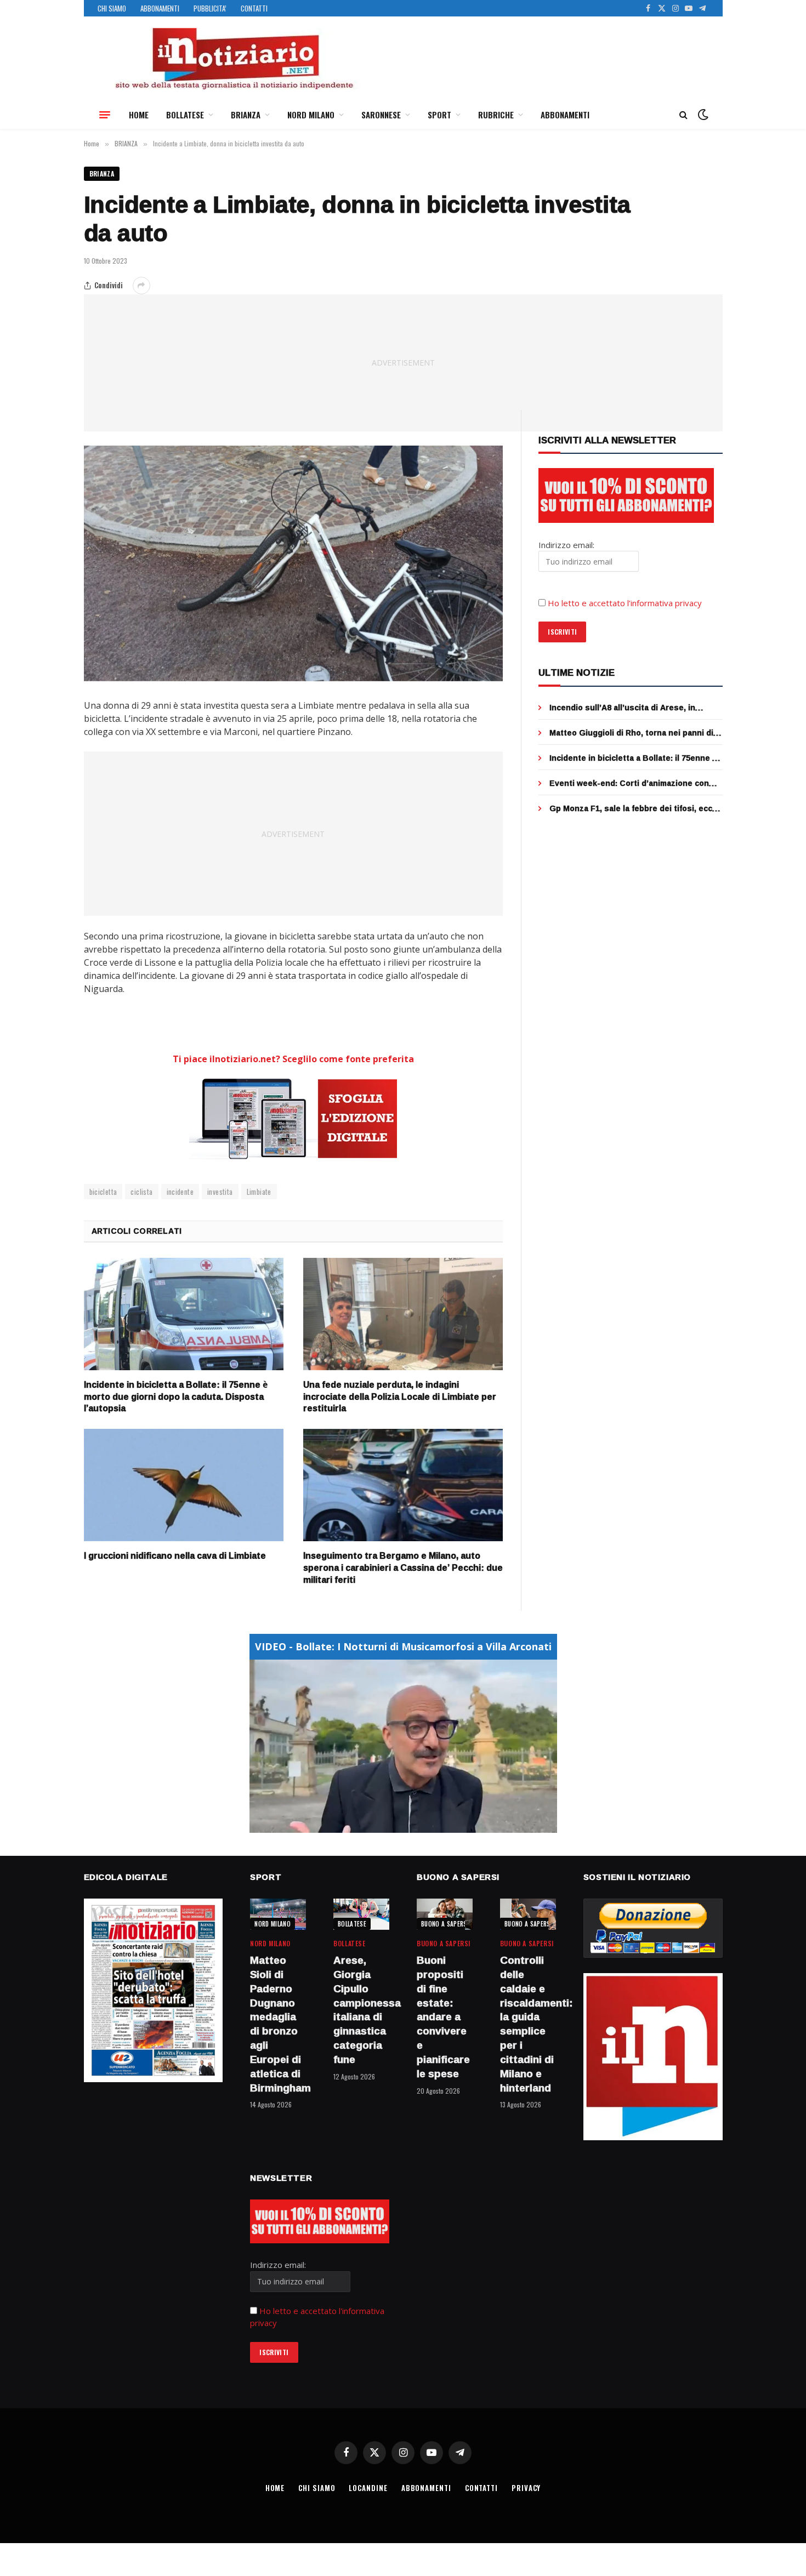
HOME (139, 115)
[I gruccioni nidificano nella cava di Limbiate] (184, 1485)
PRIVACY (526, 2488)
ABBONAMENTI (160, 8)
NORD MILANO (311, 115)
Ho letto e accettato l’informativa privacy (625, 603)
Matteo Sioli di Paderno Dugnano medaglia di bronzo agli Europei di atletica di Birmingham (278, 2024)
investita (220, 1192)
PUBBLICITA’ (210, 8)
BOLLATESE (185, 115)
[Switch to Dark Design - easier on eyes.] (702, 115)
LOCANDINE (368, 2488)
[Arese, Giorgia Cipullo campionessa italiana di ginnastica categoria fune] (361, 1914)
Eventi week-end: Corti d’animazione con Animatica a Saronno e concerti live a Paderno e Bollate (629, 783)
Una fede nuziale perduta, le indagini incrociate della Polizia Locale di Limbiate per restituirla (400, 1397)
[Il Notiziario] (234, 59)
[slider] (391, 1824)
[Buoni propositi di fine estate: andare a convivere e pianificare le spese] (445, 1914)
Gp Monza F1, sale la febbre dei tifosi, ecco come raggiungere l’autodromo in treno (633, 808)
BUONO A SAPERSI (445, 1924)
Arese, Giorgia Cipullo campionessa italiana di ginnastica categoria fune (361, 2010)
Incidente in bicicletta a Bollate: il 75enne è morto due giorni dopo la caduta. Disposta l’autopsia (176, 1397)
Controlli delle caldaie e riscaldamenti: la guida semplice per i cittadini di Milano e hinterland (528, 2024)
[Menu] (105, 115)
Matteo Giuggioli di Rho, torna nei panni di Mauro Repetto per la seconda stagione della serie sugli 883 (631, 733)
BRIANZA (246, 115)
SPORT (439, 115)
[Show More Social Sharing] (141, 286)
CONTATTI (254, 8)
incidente (180, 1192)
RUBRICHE (496, 115)
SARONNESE (381, 115)
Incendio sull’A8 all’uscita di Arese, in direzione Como (622, 708)
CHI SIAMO (112, 8)
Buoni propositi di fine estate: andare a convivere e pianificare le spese (443, 2017)
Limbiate (259, 1192)
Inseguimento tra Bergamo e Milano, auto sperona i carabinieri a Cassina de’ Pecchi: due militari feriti (403, 1568)
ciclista (141, 1192)
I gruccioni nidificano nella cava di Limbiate (175, 1556)
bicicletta (103, 1192)
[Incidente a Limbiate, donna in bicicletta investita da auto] (294, 563)
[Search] (683, 115)
